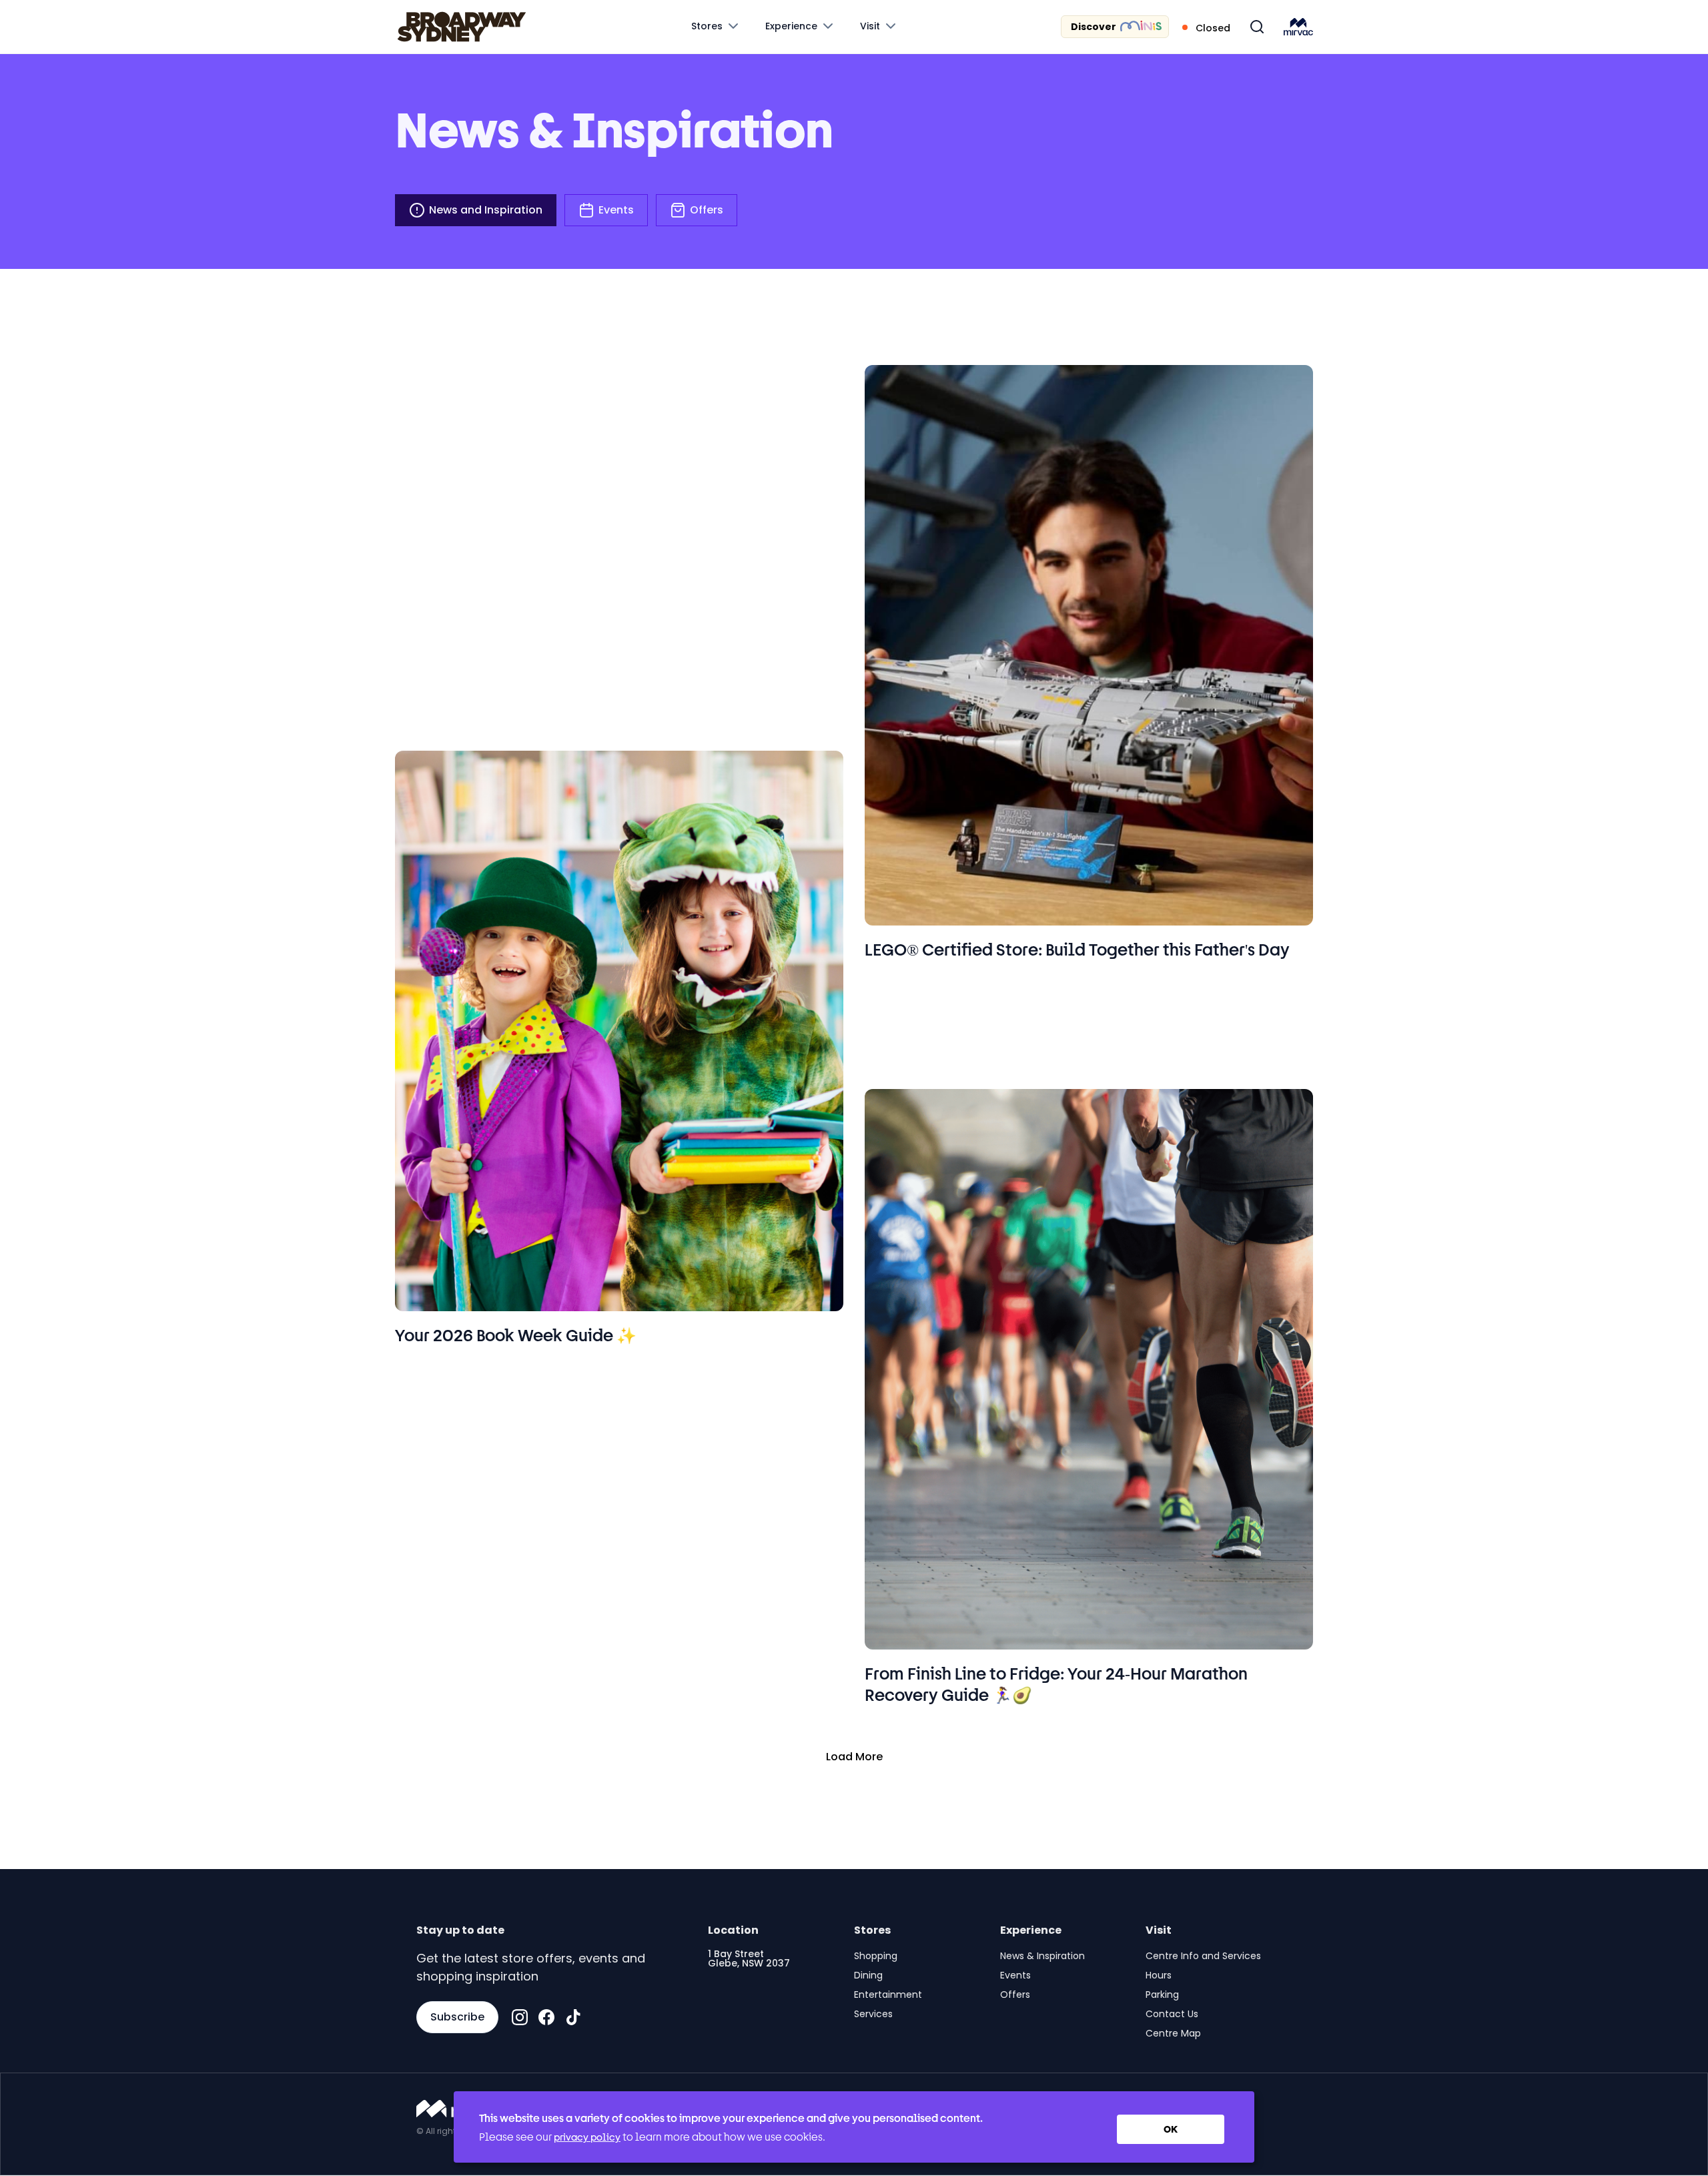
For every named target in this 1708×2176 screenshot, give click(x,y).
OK (1171, 2129)
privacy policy (587, 2137)
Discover (1094, 27)
